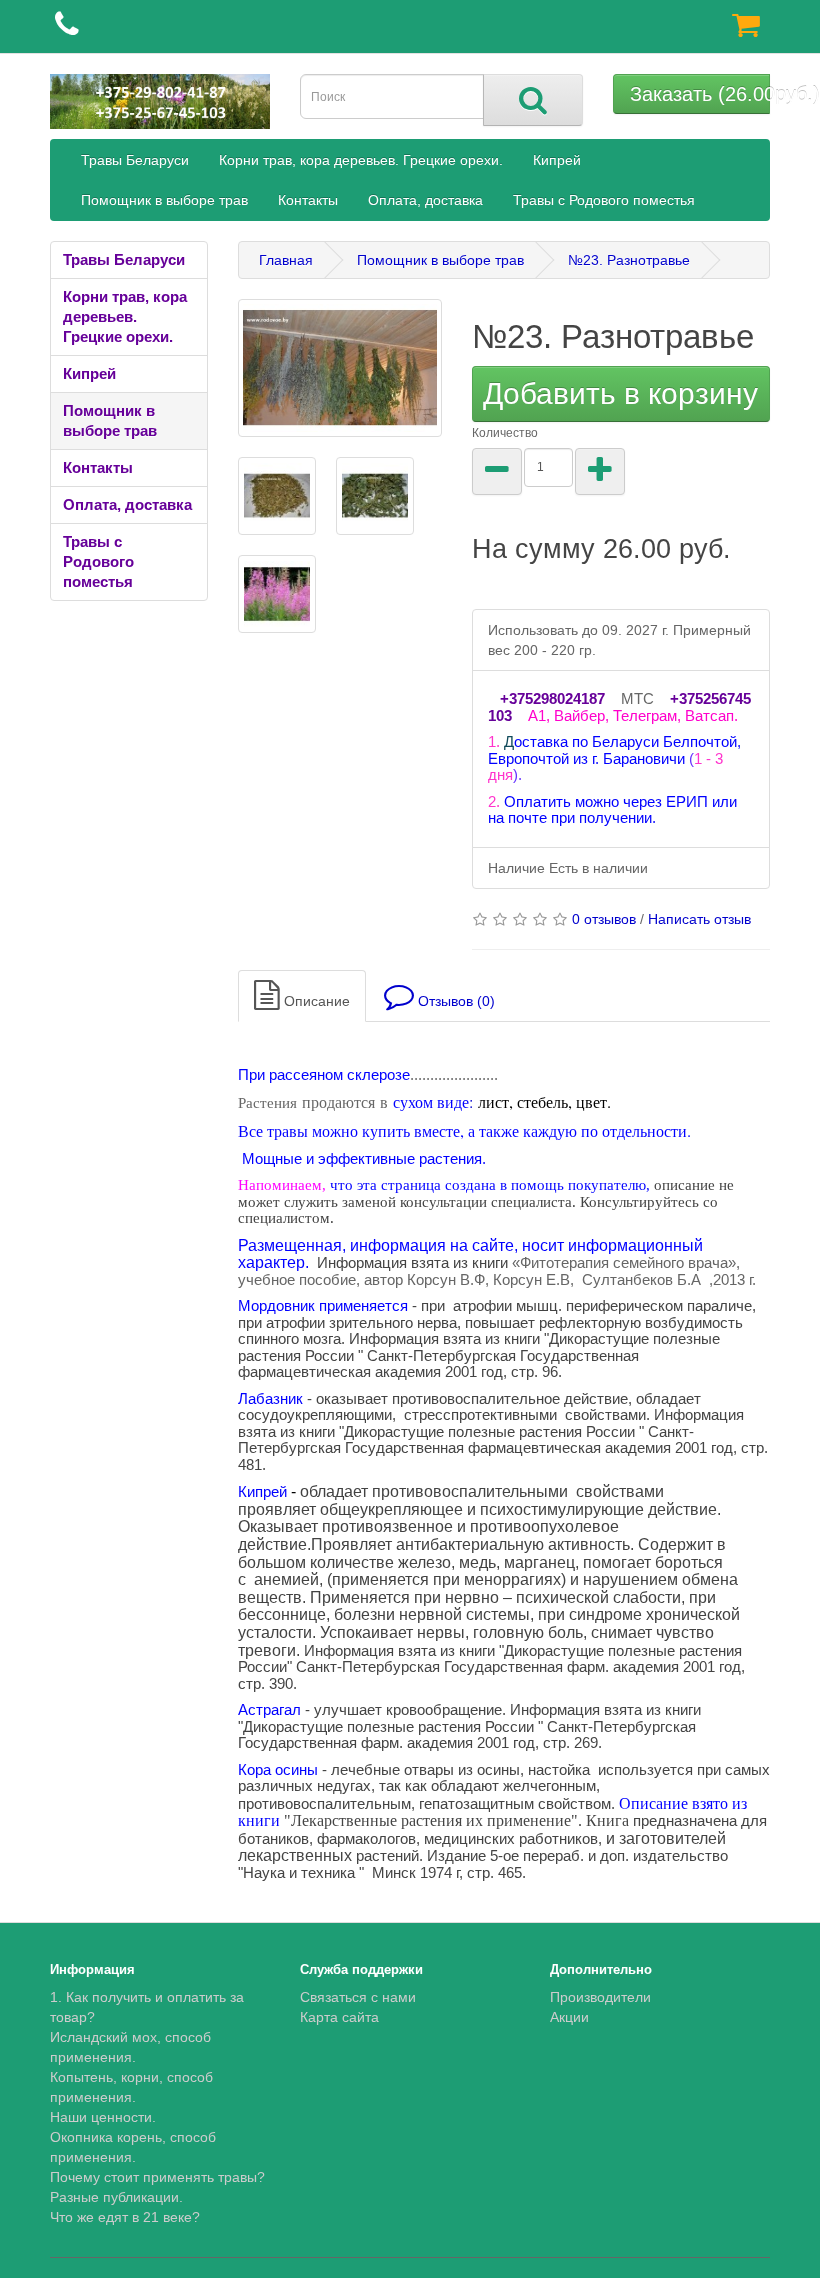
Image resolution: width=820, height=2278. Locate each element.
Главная (286, 260)
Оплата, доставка (425, 200)
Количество (505, 433)
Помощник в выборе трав (164, 200)
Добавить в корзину (620, 393)
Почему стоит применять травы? (157, 2177)
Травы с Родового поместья (604, 200)
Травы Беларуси (135, 160)
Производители (600, 1997)
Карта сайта (339, 2017)
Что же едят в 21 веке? (125, 2217)
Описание (315, 1001)
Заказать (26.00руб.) (700, 94)
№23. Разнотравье (629, 260)
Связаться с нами (358, 1997)
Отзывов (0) (454, 1001)
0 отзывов (604, 919)
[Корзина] (746, 30)
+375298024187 (552, 698)
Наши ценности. (103, 2117)
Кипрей (557, 160)
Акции (569, 2017)
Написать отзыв (699, 919)
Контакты (308, 200)
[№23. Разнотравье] (340, 367)
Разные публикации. (116, 2197)
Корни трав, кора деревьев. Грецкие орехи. (361, 160)
